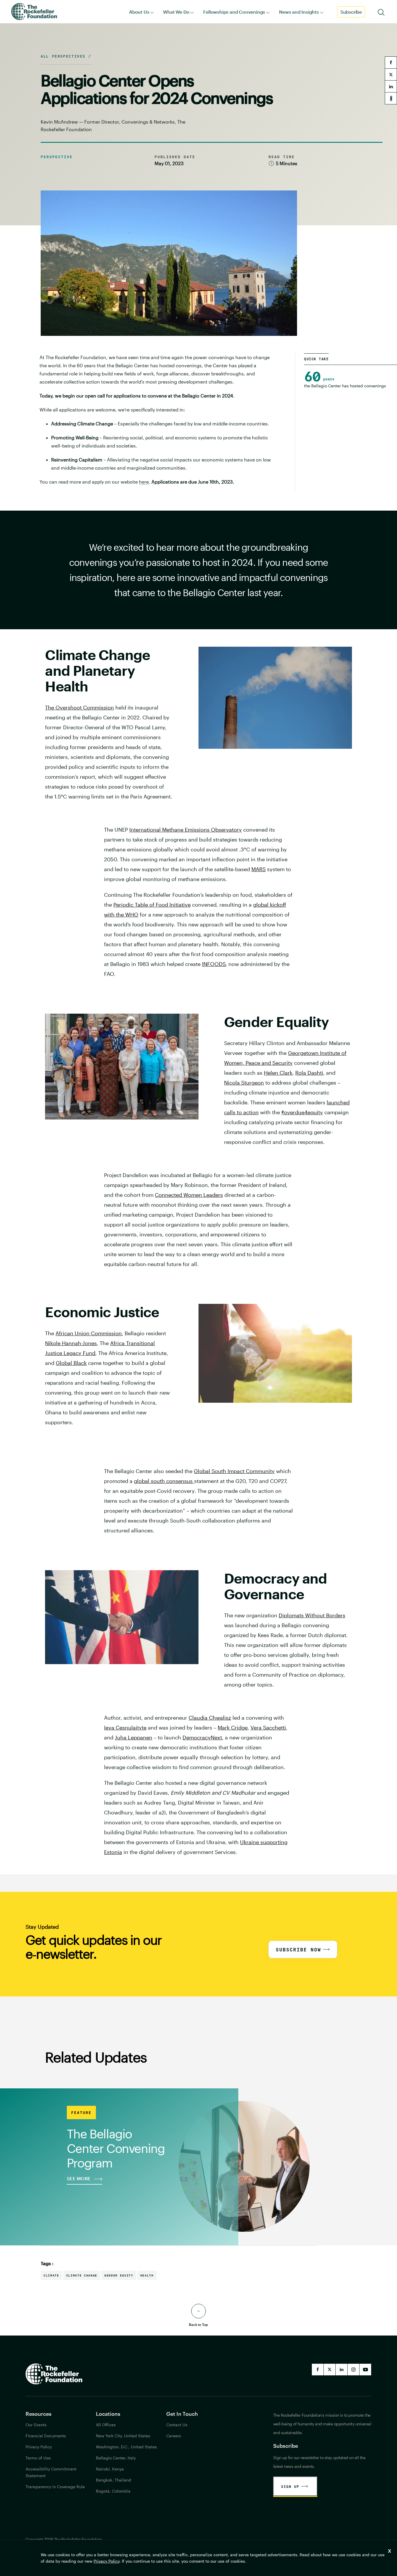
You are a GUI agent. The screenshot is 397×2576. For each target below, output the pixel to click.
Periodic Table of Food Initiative (152, 905)
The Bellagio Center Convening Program (116, 2148)
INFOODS (214, 964)
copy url (391, 98)
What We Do (176, 12)
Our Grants (36, 2425)
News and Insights (299, 12)
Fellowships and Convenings (234, 12)
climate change (82, 2275)
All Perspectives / (66, 56)
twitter (391, 74)
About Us (139, 12)
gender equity (119, 2275)
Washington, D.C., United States (126, 2447)
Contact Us (177, 2425)
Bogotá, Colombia (113, 2491)
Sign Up (290, 2486)
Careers (174, 2436)
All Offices (106, 2425)
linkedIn (341, 2370)
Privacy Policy (107, 2561)
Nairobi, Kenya (110, 2469)
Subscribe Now (298, 1950)
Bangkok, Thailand (113, 2480)
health (147, 2275)
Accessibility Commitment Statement (51, 2472)
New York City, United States (123, 2436)
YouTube (365, 2370)
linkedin (391, 86)
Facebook (318, 2370)
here (144, 482)
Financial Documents (46, 2436)
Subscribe (351, 12)
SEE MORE (79, 2179)
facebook (391, 63)
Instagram (353, 2370)
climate (51, 2275)
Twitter (330, 2370)
